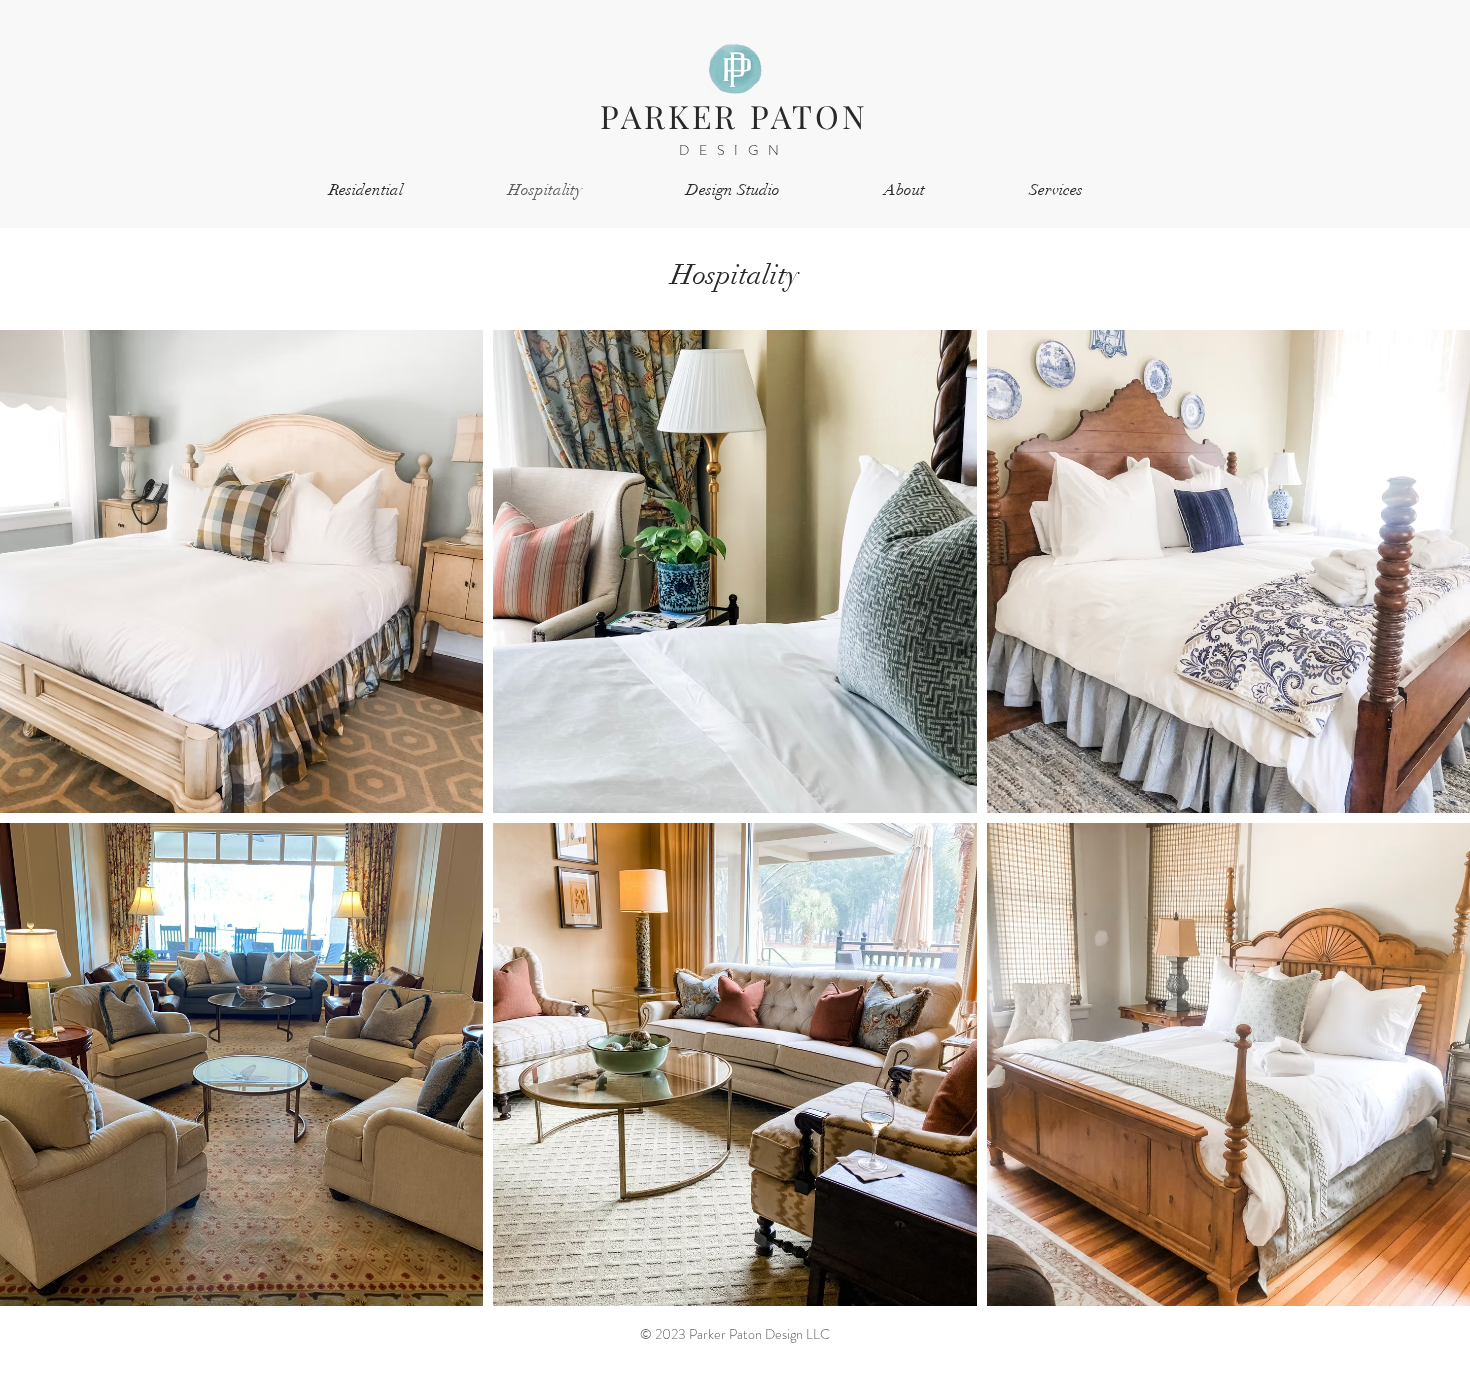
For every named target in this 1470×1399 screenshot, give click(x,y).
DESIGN (734, 150)
